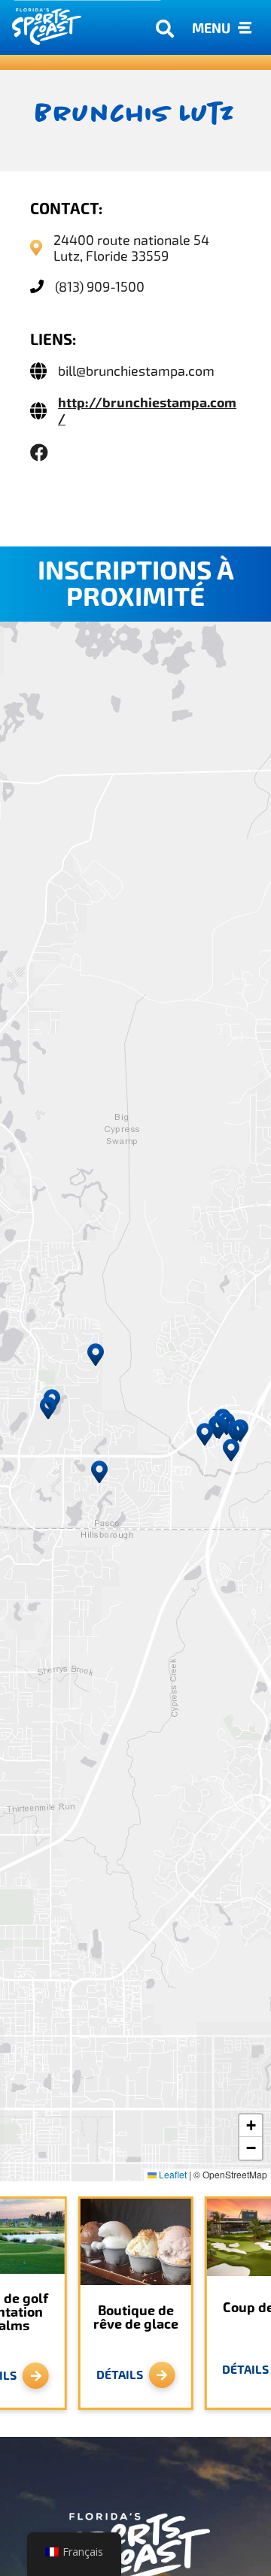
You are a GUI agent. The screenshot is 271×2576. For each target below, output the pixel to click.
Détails (120, 2375)
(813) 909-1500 (100, 287)
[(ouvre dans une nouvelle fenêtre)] (39, 453)
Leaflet (172, 2174)
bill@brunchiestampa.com (136, 371)
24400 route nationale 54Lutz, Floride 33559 (131, 248)
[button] (99, 1472)
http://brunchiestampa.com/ (147, 411)
